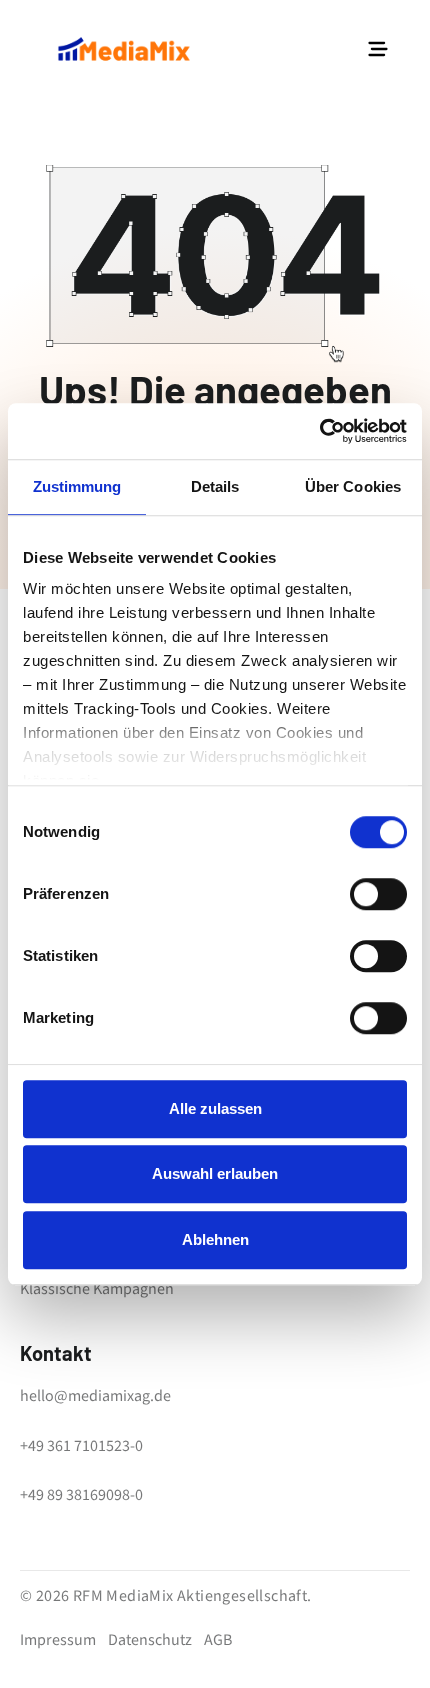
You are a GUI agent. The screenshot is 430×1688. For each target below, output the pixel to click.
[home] (124, 49)
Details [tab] (215, 486)
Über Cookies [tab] (353, 486)
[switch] (378, 894)
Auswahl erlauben (215, 1173)
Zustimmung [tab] (77, 486)
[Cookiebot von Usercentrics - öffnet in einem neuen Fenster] (319, 431)
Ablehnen (215, 1239)
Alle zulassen (215, 1108)
